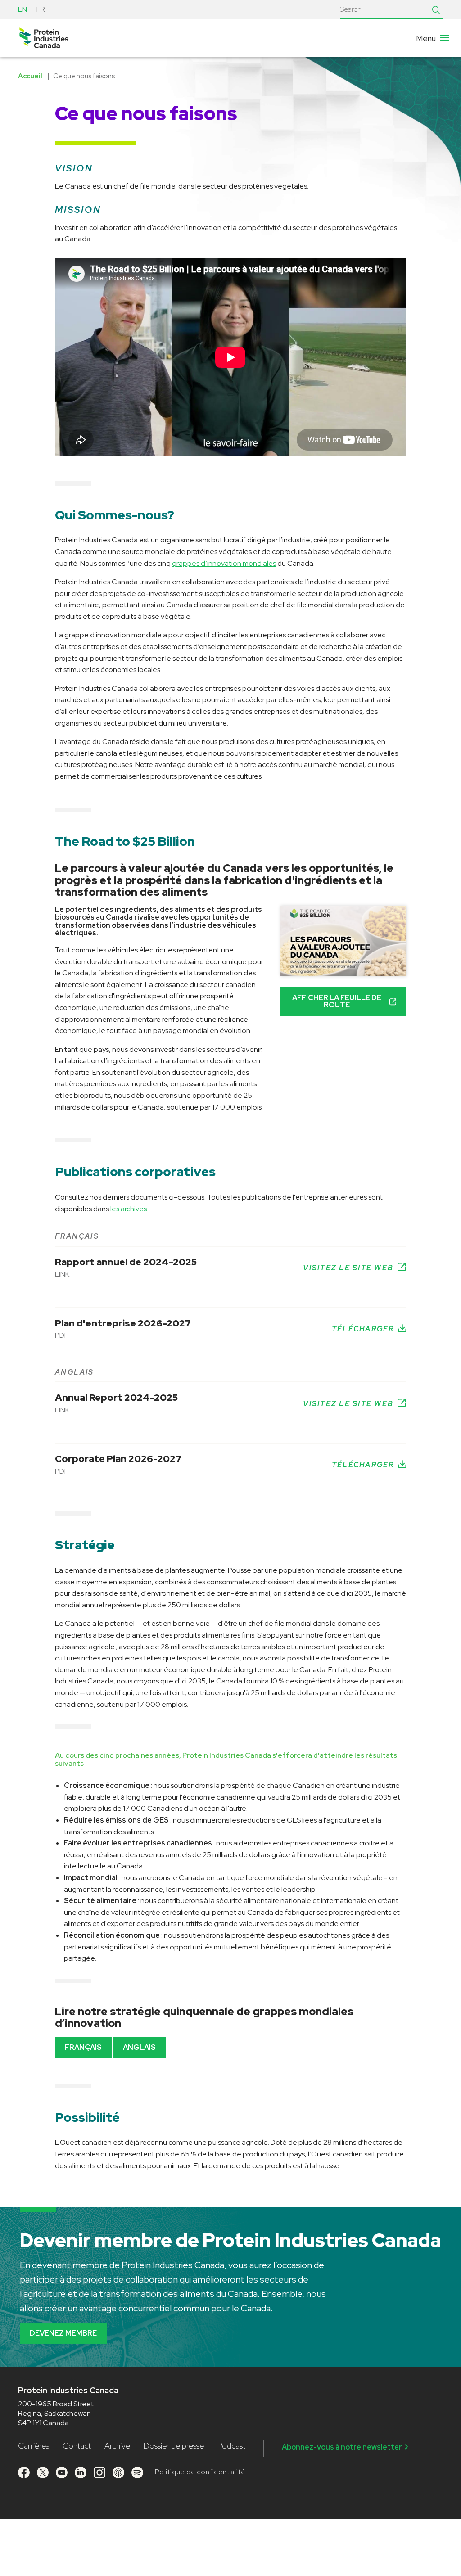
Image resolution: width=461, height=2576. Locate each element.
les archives (129, 1209)
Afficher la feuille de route (337, 1001)
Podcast (231, 2446)
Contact (77, 2446)
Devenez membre (63, 2333)
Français (83, 2047)
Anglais (139, 2047)
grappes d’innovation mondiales (224, 563)
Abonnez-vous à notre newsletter (342, 2447)
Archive (117, 2446)
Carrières (34, 2446)
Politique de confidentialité (200, 2472)
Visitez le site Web (348, 1268)
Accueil (30, 76)
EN (23, 9)
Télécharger (363, 1329)
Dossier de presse (174, 2446)
